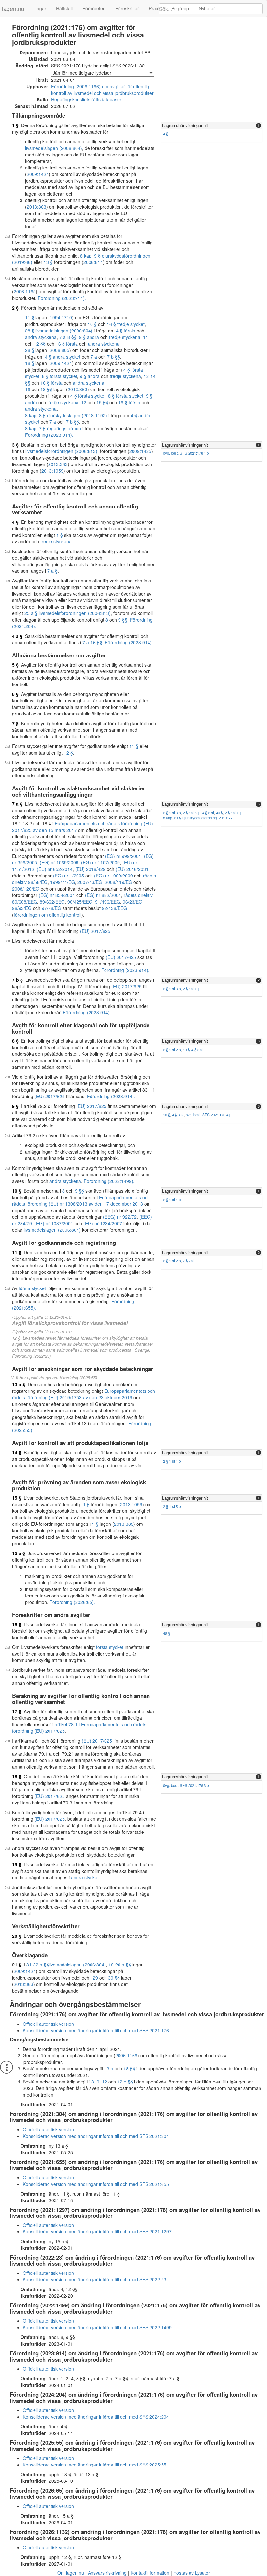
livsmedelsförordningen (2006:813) (61, 451)
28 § (30, 350)
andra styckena (41, 337)
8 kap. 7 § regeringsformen (53, 428)
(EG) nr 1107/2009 (100, 862)
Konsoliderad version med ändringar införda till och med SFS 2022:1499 (97, 2327)
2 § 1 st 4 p (172, 1461)
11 (146, 337)
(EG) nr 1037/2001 (54, 1223)
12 (146, 376)
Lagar (40, 8)
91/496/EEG (108, 902)
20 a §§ (123, 1965)
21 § (17, 1965)
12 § (68, 753)
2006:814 (93, 262)
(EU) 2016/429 (90, 869)
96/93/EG (22, 908)
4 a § (17, 636)
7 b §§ (114, 357)
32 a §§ (41, 1965)
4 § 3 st (197, 1050)
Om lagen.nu (71, 2573)
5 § (15, 665)
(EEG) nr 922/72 (120, 1217)
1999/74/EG (63, 882)
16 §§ (96, 642)
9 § (15, 1106)
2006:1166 (126, 2055)
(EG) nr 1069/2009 (59, 862)
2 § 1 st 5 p (172, 1506)
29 (95, 1978)
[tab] (212, 126)
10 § (92, 324)
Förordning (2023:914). (62, 298)
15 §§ (102, 402)
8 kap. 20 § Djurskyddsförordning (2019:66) (198, 818)
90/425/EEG (80, 902)
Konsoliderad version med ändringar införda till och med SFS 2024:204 (96, 2417)
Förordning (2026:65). (72, 1602)
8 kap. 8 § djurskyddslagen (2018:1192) (66, 415)
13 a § (19, 1384)
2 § (15, 308)
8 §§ (72, 337)
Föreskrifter (127, 8)
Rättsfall (64, 8)
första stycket (32, 1288)
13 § (48, 262)
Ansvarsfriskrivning (107, 2573)
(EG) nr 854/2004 (57, 895)
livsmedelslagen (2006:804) (54, 148)
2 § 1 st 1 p (172, 1200)
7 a (63, 337)
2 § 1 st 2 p (191, 813)
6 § (15, 694)
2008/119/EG (119, 882)
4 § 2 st (208, 813)
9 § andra (89, 337)
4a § (219, 813)
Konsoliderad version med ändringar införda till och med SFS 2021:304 (96, 2136)
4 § (166, 134)
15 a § (19, 1553)
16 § (17, 1624)
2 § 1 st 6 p (233, 813)
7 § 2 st (189, 1261)
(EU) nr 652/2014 (55, 869)
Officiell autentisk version (48, 2024)
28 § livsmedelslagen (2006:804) (59, 331)
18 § (30, 363)
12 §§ (40, 344)
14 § (17, 1452)
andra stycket (85, 1877)
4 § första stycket (88, 396)
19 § (17, 1864)
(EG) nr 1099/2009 (113, 876)
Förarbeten (94, 8)
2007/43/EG (90, 882)
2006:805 (60, 350)
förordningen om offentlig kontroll (48, 915)
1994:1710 (61, 317)
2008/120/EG (26, 889)
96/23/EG (133, 902)
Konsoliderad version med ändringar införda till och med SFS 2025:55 (95, 2465)
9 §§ (123, 620)
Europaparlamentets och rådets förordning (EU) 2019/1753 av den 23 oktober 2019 (84, 1394)
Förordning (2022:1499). (109, 1181)
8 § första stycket (60, 376)
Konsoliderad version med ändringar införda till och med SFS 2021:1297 (97, 2231)
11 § (30, 317)
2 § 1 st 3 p (172, 813)
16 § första (67, 344)
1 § (15, 125)
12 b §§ (125, 2082)
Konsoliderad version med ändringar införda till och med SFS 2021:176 (96, 2030)
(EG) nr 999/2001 (123, 856)
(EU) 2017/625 (95, 931)
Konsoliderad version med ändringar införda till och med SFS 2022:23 (95, 2279)
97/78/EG (51, 908)
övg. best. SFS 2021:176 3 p (186, 1785)
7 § (15, 723)
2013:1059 (52, 471)
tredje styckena (125, 337)
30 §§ (114, 1978)
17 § (17, 1711)
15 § (17, 1498)
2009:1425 (140, 451)
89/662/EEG (52, 902)
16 (28, 389)
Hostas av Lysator (192, 2573)
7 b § (17, 980)
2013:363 (36, 207)
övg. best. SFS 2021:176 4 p (186, 453)
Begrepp (180, 8)
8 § (15, 1041)
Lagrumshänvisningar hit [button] (185, 125)
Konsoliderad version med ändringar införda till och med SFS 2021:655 (96, 2184)
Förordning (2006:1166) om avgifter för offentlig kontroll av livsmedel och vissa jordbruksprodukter (102, 90)
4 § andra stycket (63, 357)
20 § (17, 1936)
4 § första (126, 331)
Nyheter (207, 8)
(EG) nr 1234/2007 (103, 1223)
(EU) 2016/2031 (132, 869)
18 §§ (46, 389)
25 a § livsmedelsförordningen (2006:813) (68, 613)
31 (29, 1965)
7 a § (52, 571)
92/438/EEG (114, 908)
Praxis (155, 8)
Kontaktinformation (150, 2573)
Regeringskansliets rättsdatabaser (86, 99)
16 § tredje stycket (126, 324)
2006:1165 (25, 291)
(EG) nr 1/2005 (69, 876)
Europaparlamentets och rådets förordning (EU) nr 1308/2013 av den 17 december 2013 (81, 1200)
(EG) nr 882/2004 (103, 895)
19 (111, 1965)
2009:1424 (38, 174)
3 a (110, 2068)
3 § (15, 445)
